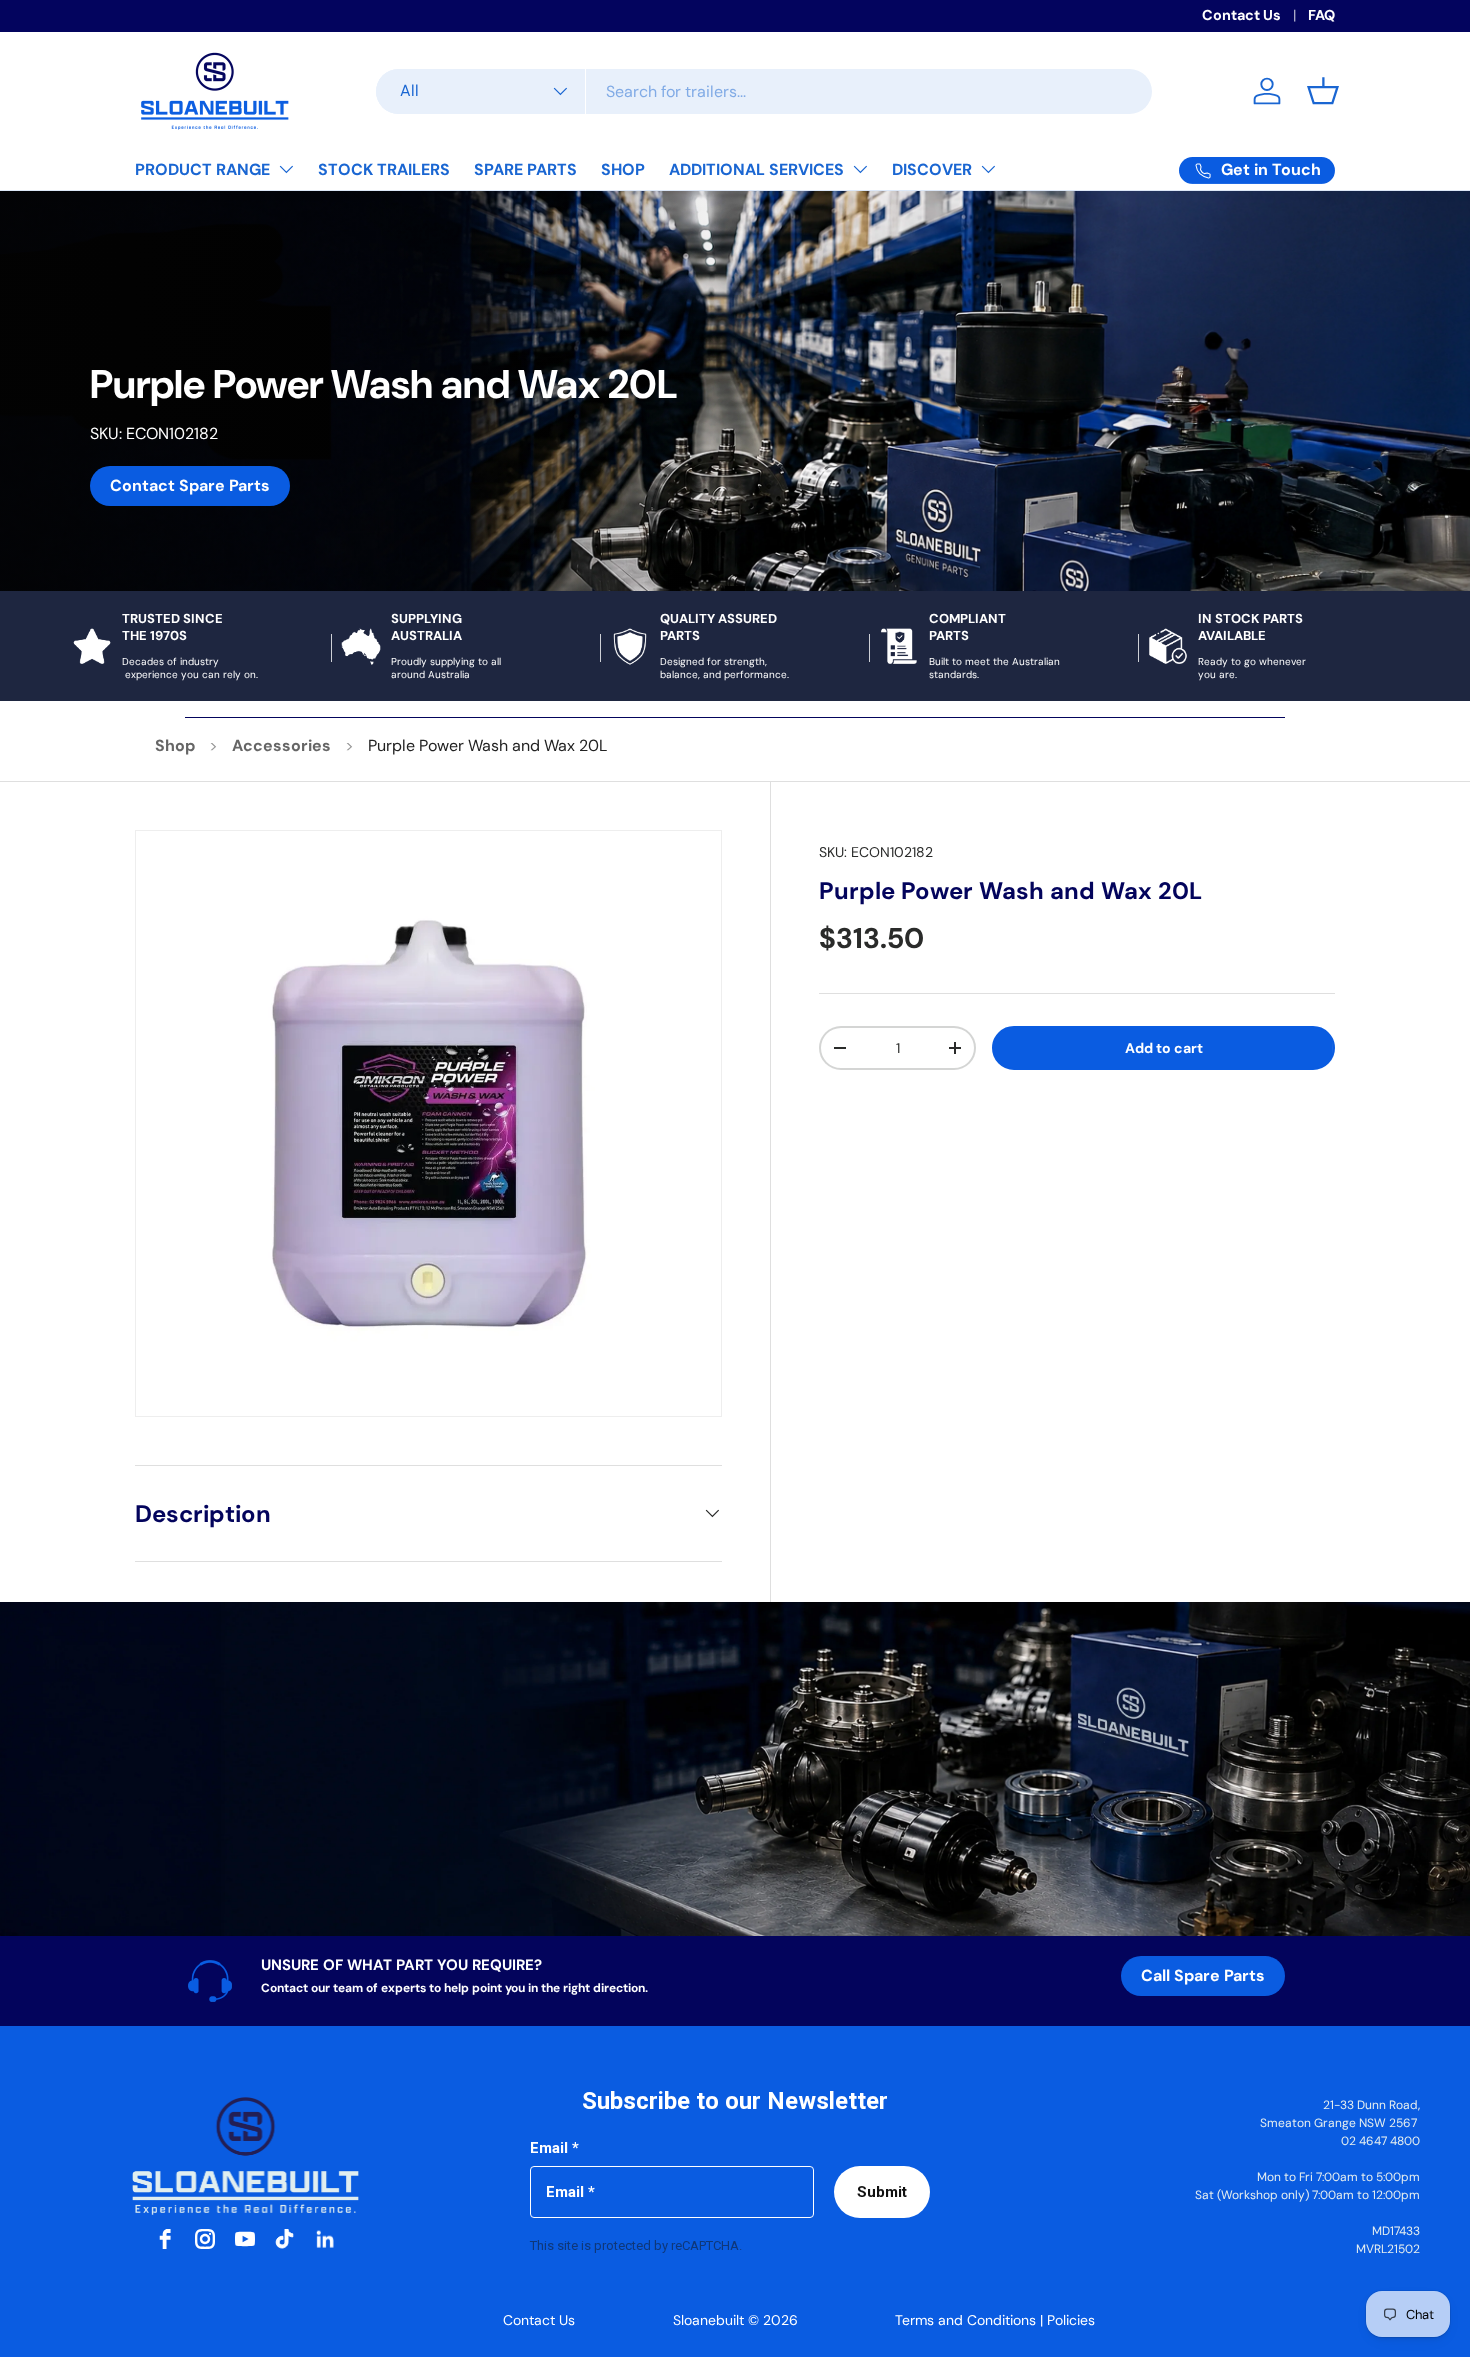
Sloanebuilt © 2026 (735, 2320)
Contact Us (1241, 15)
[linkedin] (325, 2239)
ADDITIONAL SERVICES (756, 169)
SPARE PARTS (525, 169)
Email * (554, 2148)
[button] (1323, 91)
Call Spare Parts (1203, 1975)
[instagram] (205, 2239)
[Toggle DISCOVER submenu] (988, 169)
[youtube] (245, 2239)
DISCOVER (932, 169)
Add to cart (1164, 1048)
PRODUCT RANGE (202, 169)
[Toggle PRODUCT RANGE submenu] (286, 169)
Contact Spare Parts (190, 485)
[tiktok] (285, 2239)
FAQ (1321, 15)
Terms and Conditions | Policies (995, 2320)
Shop (175, 745)
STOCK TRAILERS (384, 169)
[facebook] (165, 2239)
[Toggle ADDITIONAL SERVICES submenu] (860, 169)
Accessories (281, 745)
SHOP (623, 169)
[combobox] (764, 91)
